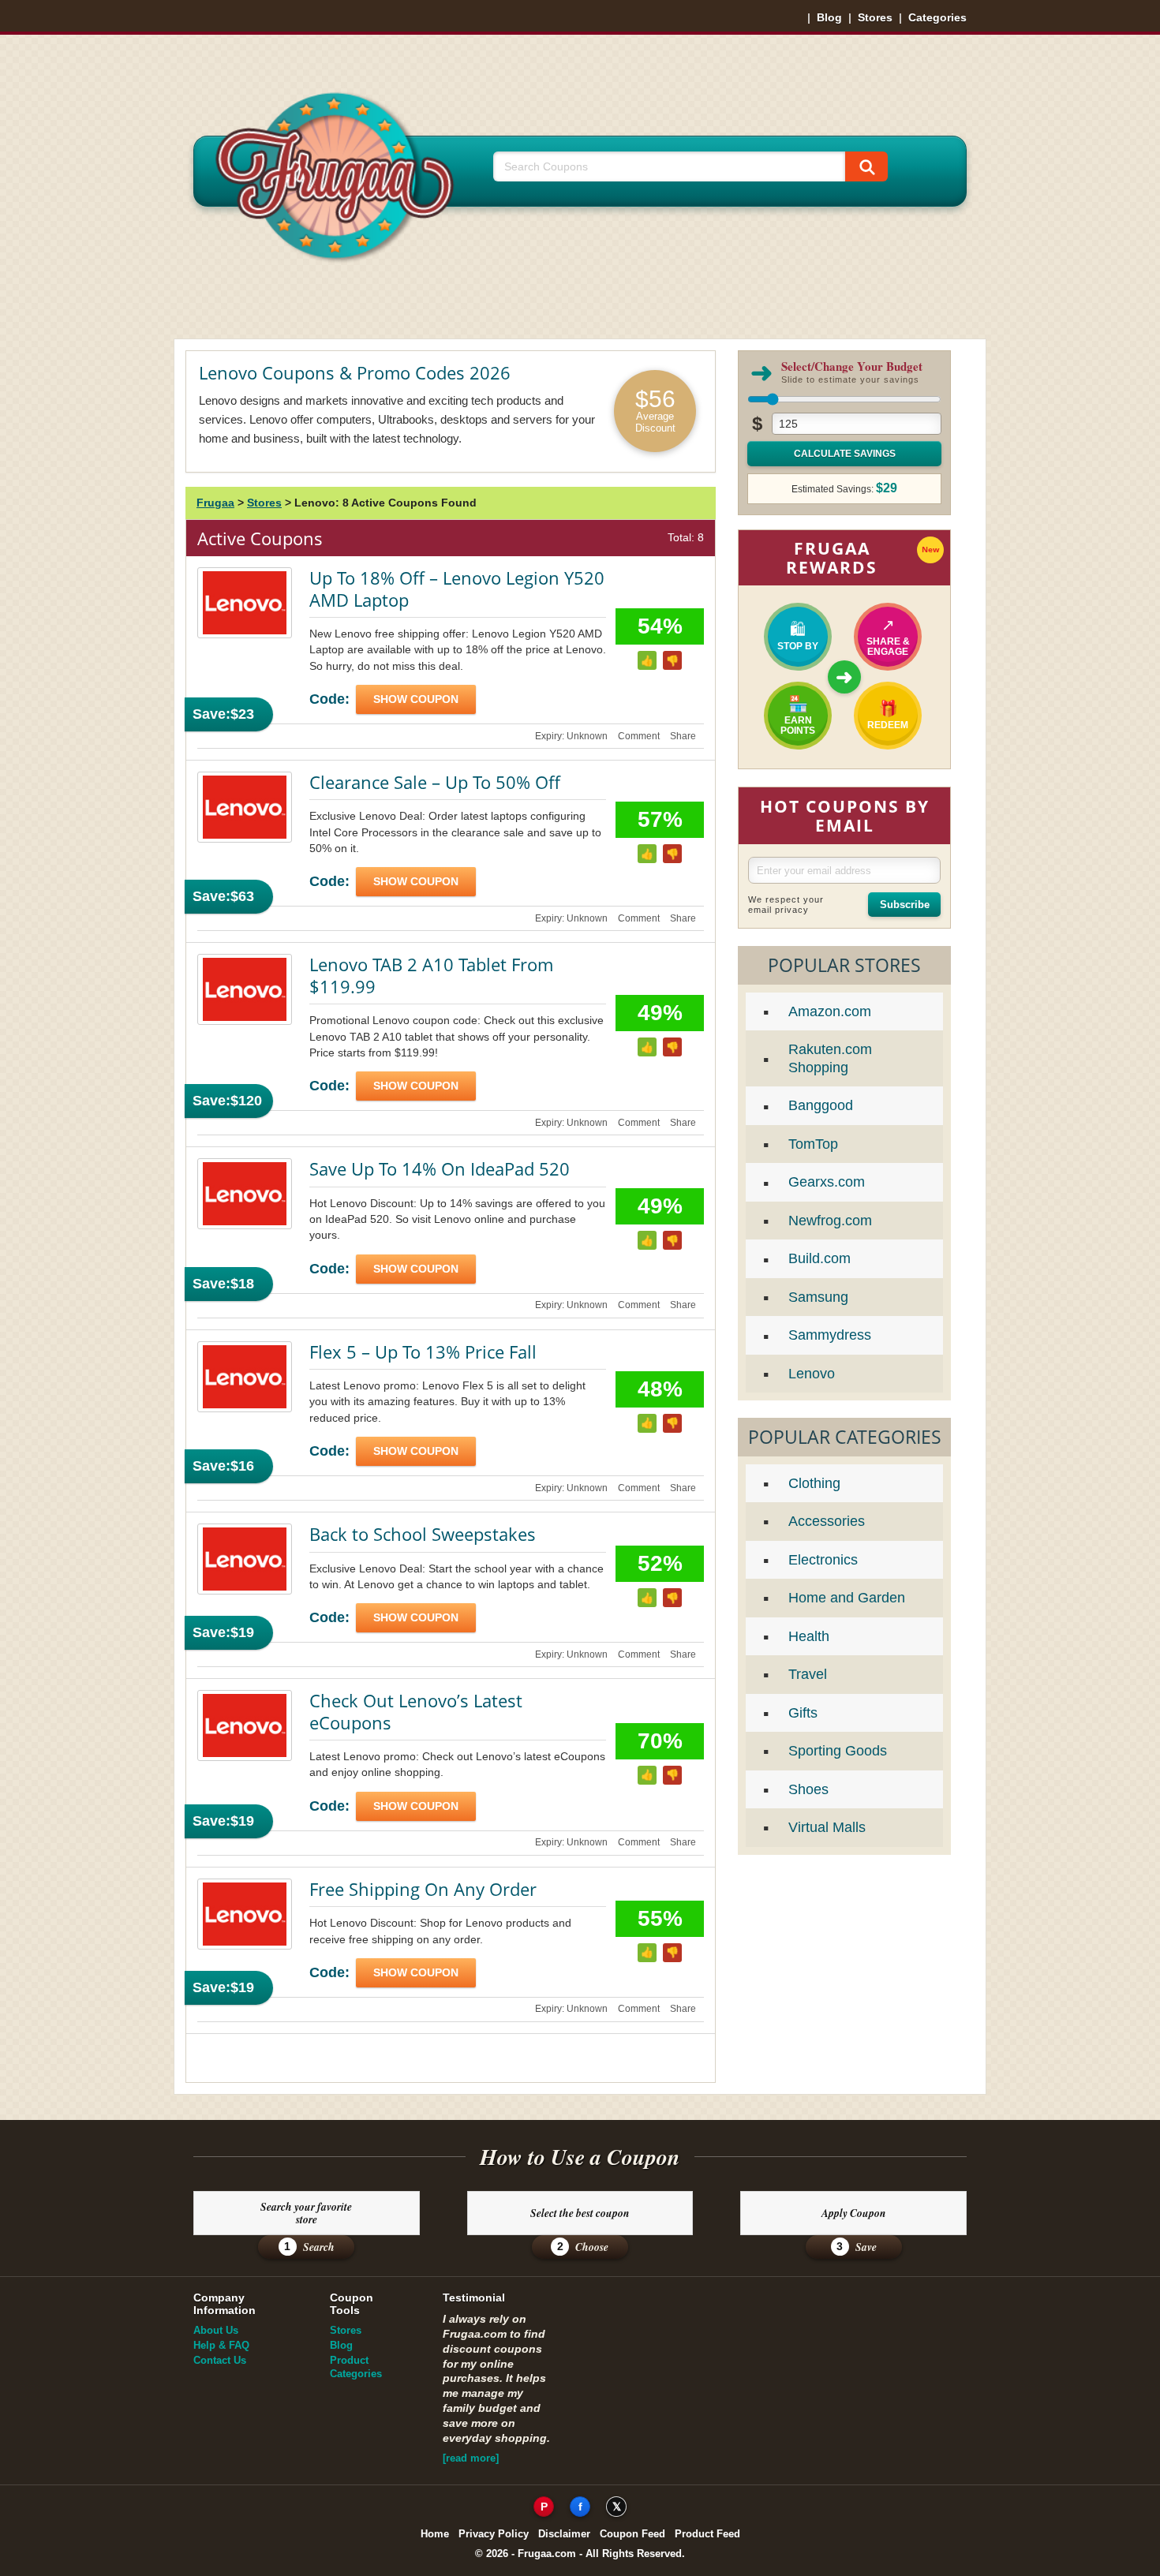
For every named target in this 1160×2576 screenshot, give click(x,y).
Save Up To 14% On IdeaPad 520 (440, 1168)
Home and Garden (847, 1598)
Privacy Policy (494, 2534)
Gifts (803, 1713)
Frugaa (215, 503)
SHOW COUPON (416, 699)
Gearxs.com (827, 1182)
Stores (875, 17)
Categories (937, 17)
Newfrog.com (830, 1221)
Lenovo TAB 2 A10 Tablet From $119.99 (431, 975)
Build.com (819, 1258)
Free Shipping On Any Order (423, 1889)
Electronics (823, 1560)
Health (809, 1636)
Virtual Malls (827, 1827)
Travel (808, 1674)
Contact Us (220, 2360)
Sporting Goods (838, 1751)
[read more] (471, 2458)
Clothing (814, 1483)
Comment (639, 736)
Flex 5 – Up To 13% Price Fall (423, 1352)
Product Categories (356, 2367)
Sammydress (830, 1335)
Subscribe (905, 905)
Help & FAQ (221, 2345)
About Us (216, 2330)
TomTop (813, 1144)
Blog (829, 17)
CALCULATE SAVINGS (845, 454)
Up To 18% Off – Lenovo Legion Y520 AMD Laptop (457, 589)
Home (435, 2534)
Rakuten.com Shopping (830, 1058)
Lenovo (812, 1374)
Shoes (808, 1789)
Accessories (827, 1521)
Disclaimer (564, 2534)
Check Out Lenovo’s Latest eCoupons (416, 1711)
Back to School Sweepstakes (423, 1534)
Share (683, 736)
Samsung (818, 1297)
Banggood (821, 1105)
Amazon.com (830, 1011)
